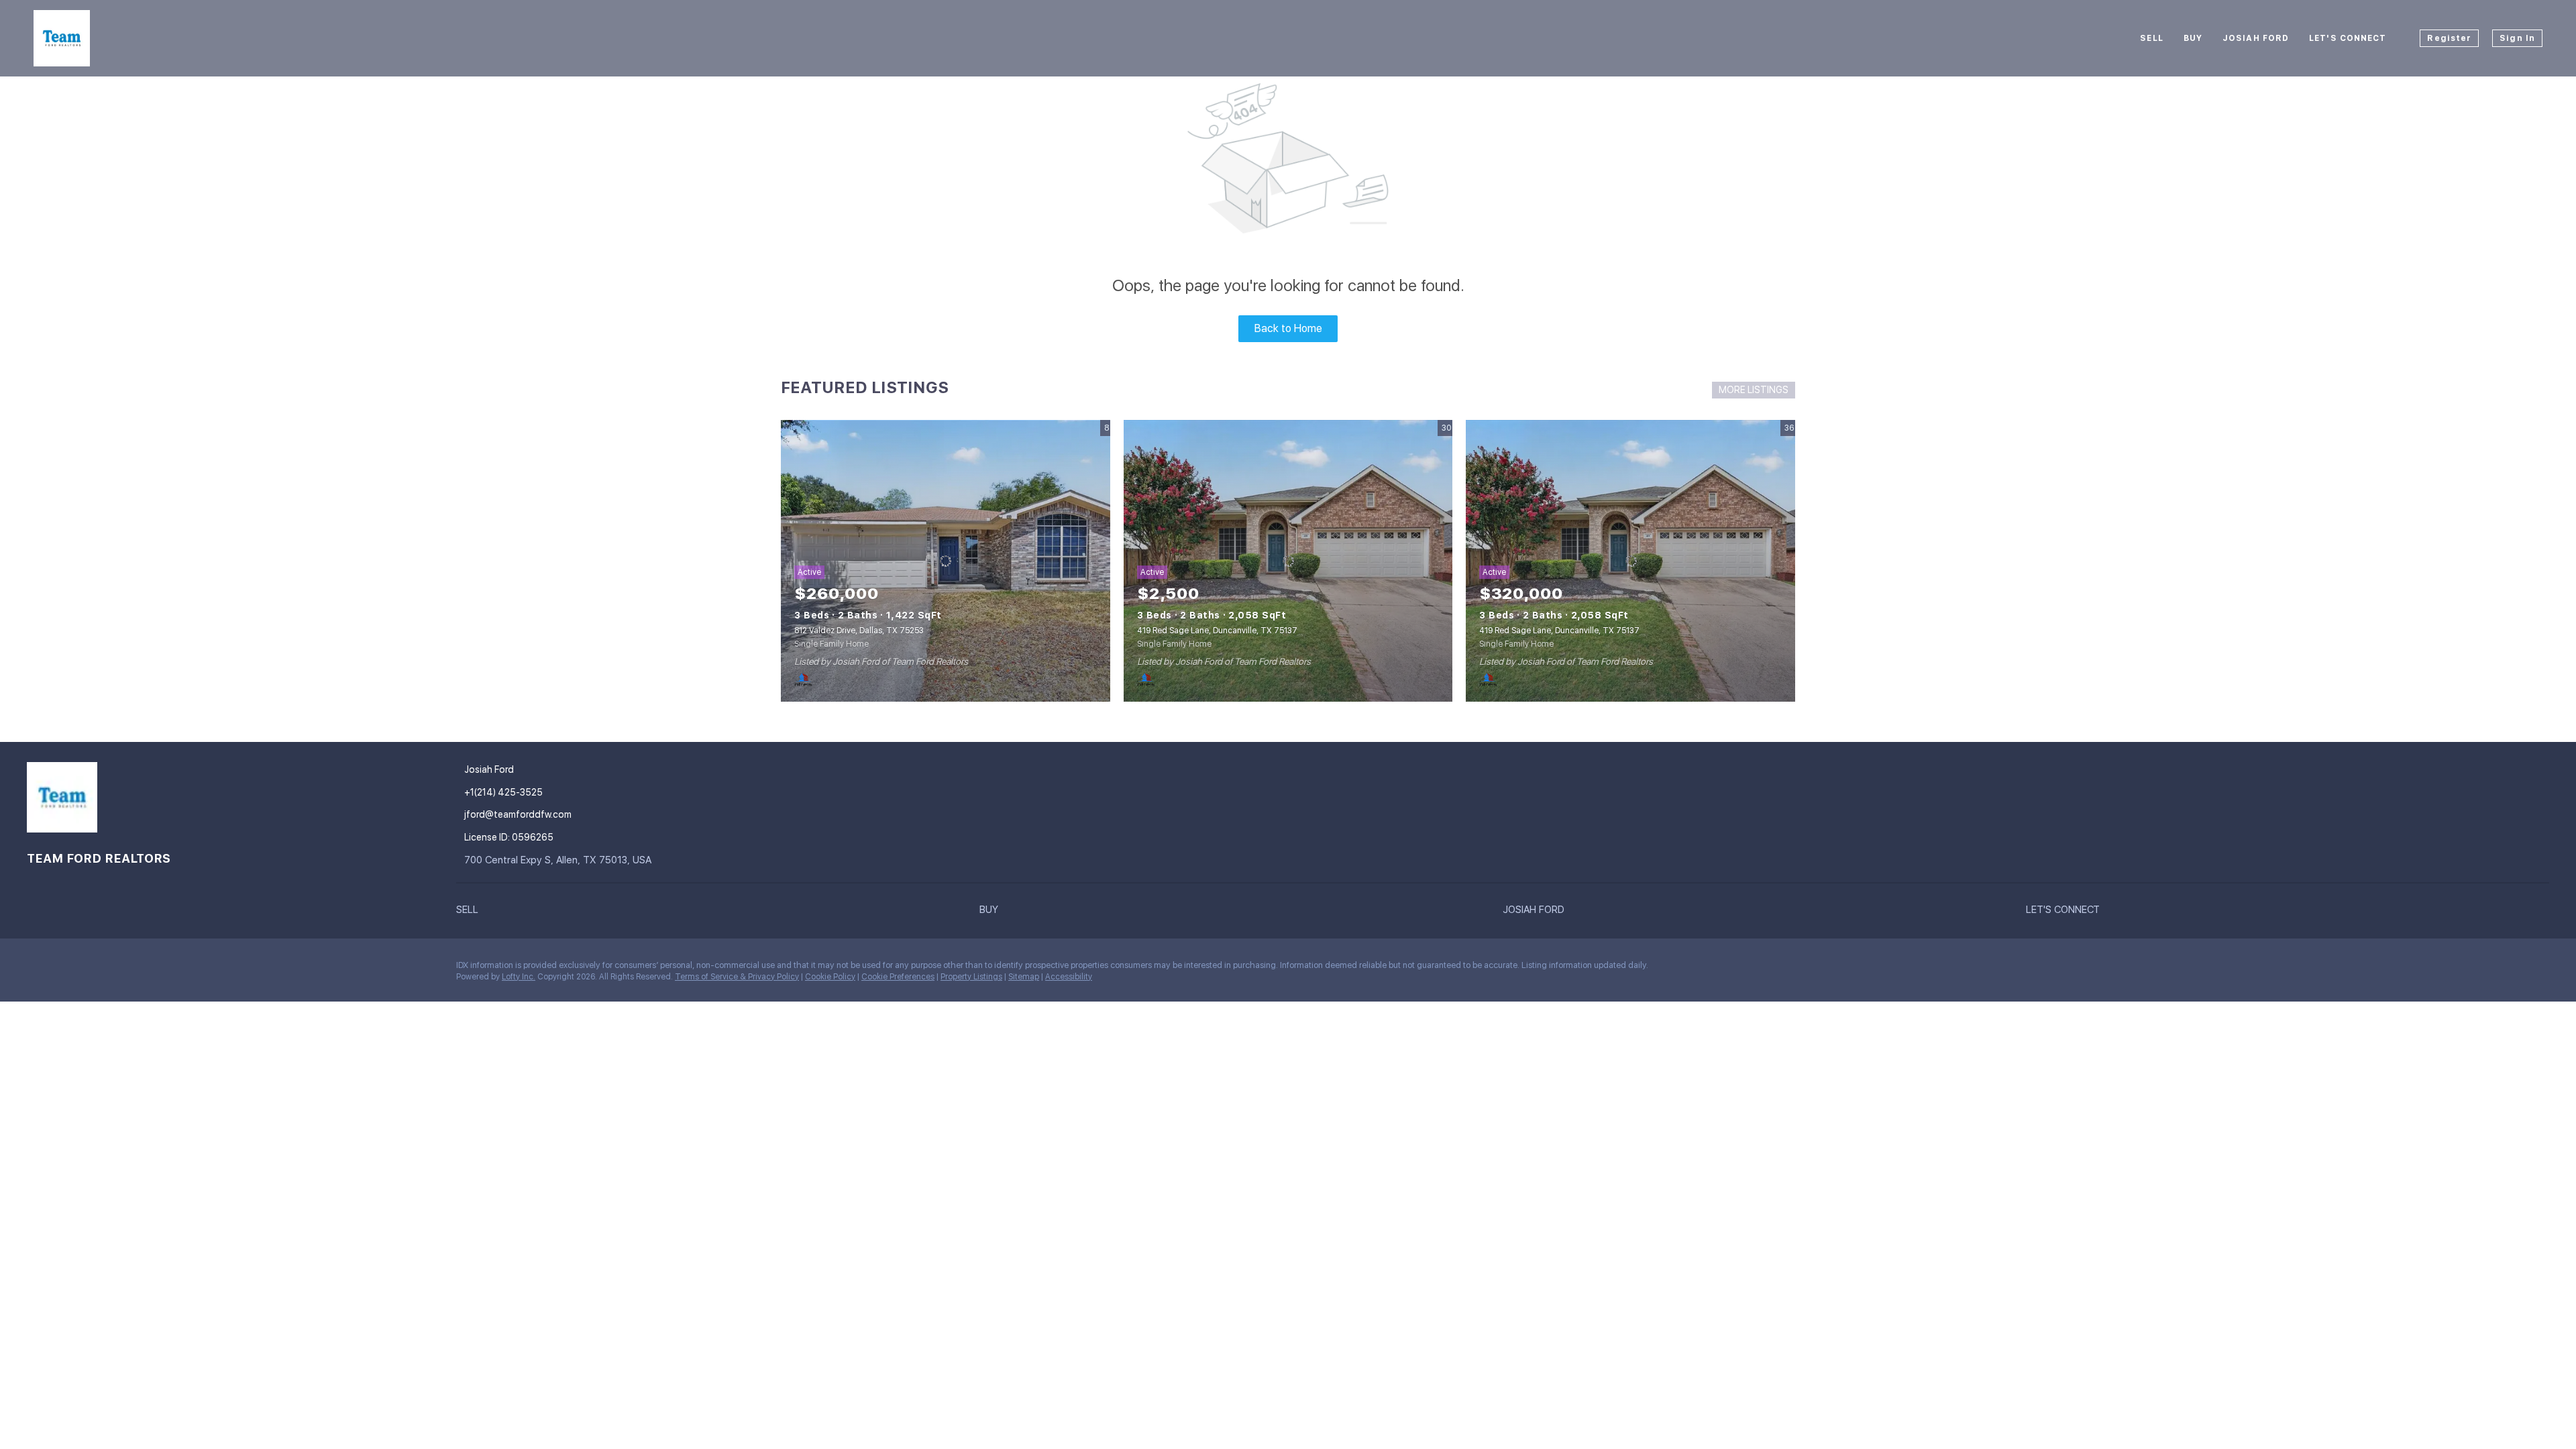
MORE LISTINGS (1754, 390)
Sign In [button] (2517, 38)
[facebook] (37, 969)
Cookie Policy (830, 977)
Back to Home (1288, 328)
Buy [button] (2193, 38)
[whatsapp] (198, 969)
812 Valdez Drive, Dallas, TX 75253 (859, 631)
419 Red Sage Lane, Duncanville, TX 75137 (1217, 631)
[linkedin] (64, 969)
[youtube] (144, 969)
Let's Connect (2348, 38)
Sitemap (1024, 977)
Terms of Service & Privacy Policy (737, 977)
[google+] (171, 969)
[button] (718, 910)
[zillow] (91, 969)
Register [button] (2449, 38)
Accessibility (1069, 977)
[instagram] (117, 969)
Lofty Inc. (519, 977)
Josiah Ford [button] (2256, 38)
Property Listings (971, 977)
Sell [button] (2151, 38)
